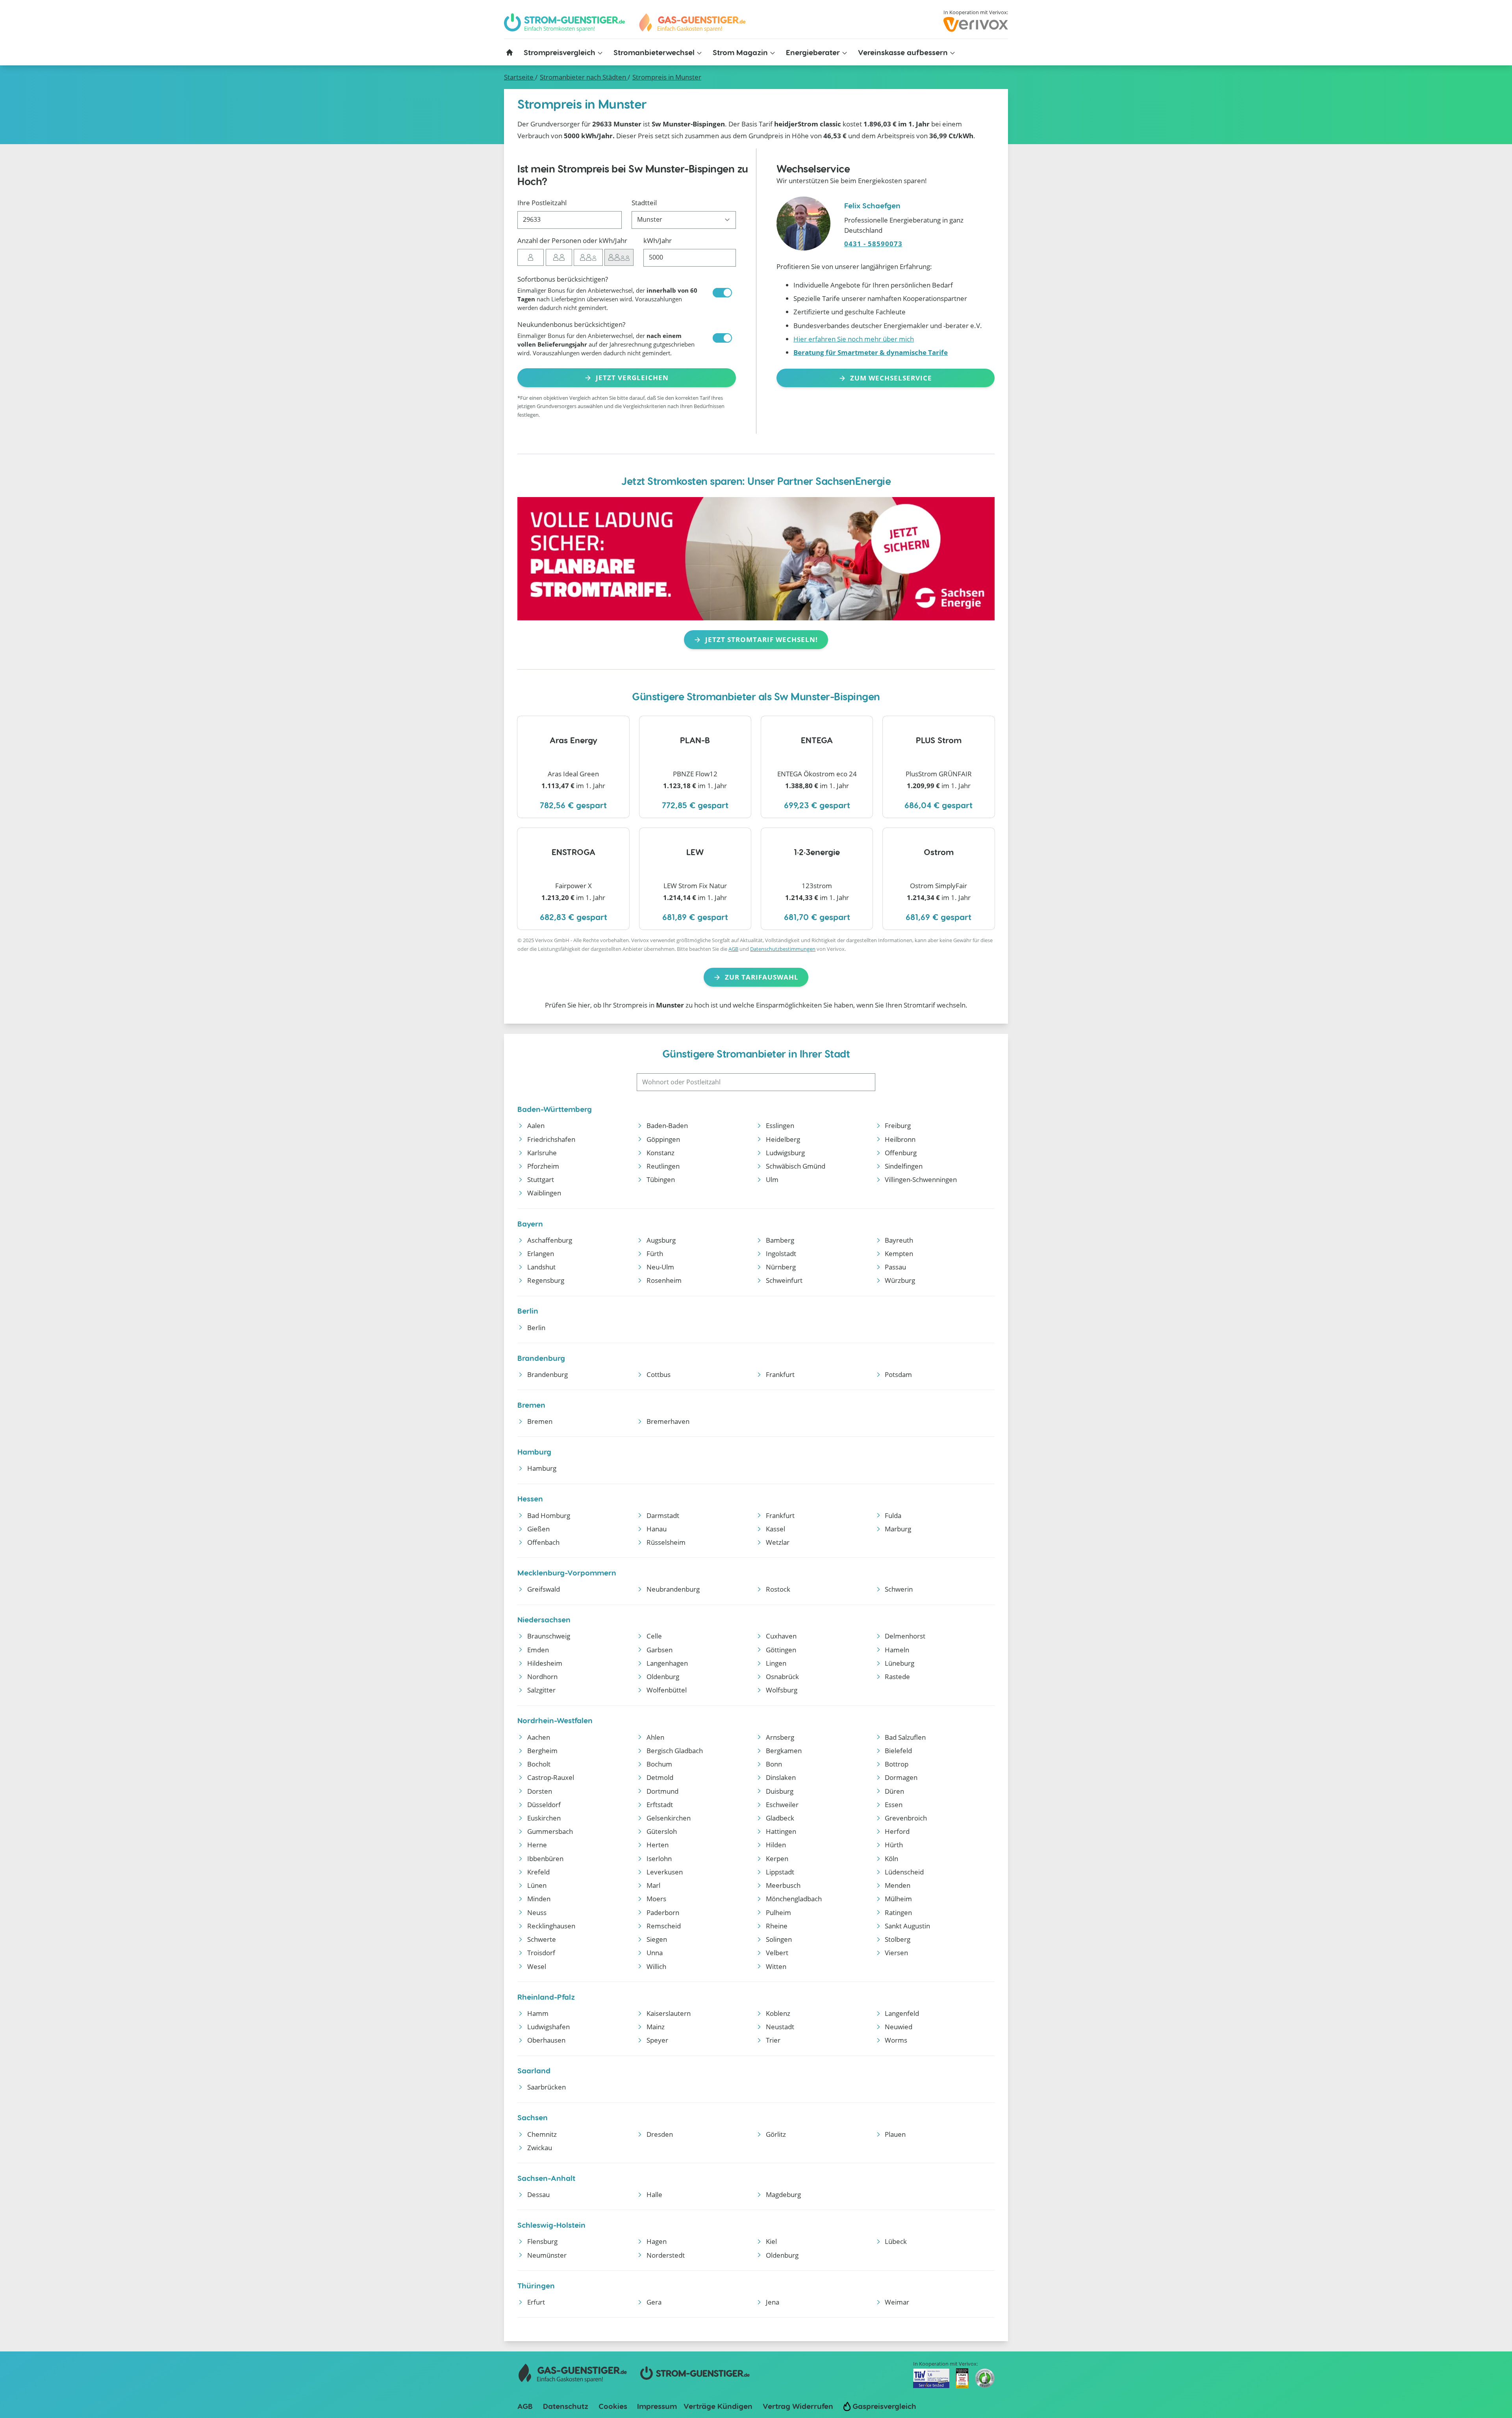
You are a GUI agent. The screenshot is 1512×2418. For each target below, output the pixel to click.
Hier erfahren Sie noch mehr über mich (854, 339)
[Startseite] (510, 52)
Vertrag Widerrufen (798, 2406)
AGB (733, 949)
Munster (667, 77)
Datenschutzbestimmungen (783, 949)
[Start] (692, 23)
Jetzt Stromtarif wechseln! (762, 639)
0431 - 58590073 (873, 244)
